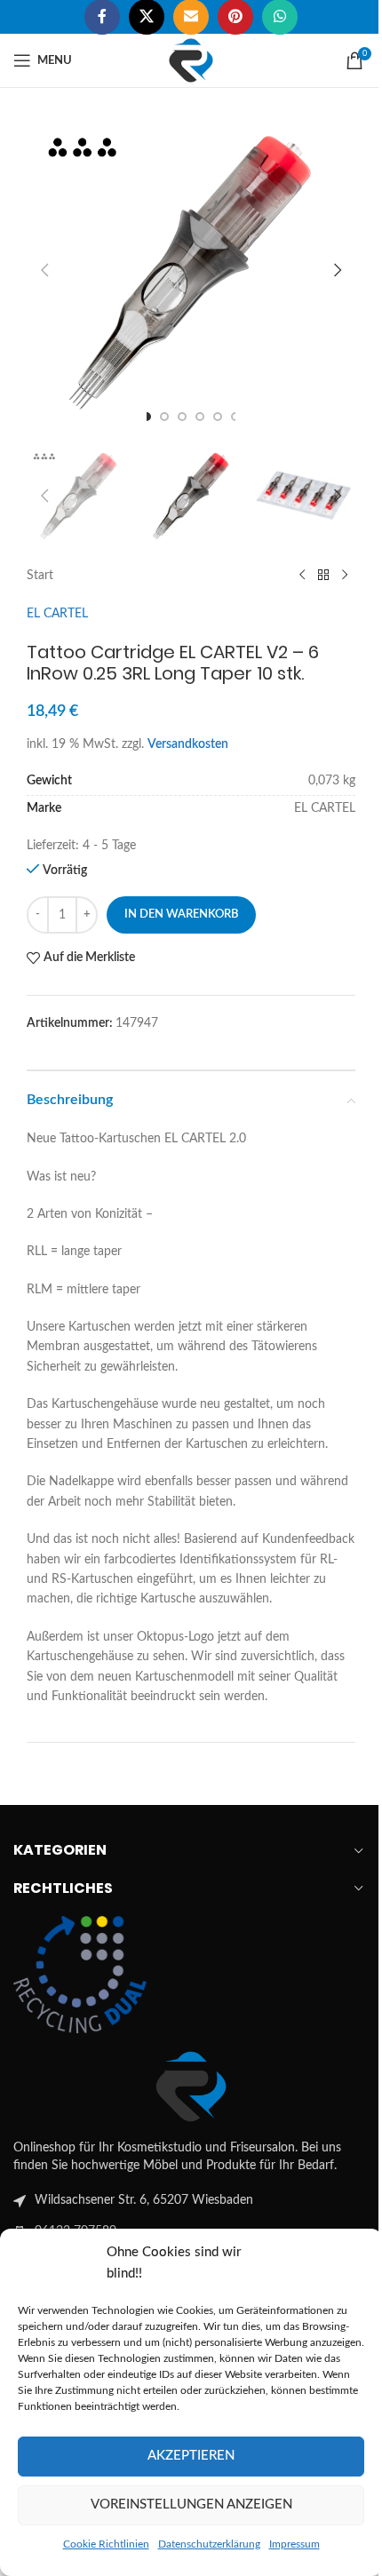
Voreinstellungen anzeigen (191, 2504)
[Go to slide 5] (218, 417)
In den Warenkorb (181, 914)
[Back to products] (323, 576)
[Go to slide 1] (147, 417)
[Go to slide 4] (200, 417)
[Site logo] (191, 60)
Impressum (294, 2544)
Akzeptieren (191, 2456)
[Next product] (345, 576)
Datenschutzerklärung (209, 2544)
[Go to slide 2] (164, 417)
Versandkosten (188, 744)
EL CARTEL (57, 614)
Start (40, 576)
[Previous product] (302, 576)
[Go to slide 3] (182, 417)
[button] (44, 270)
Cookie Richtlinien (106, 2544)
